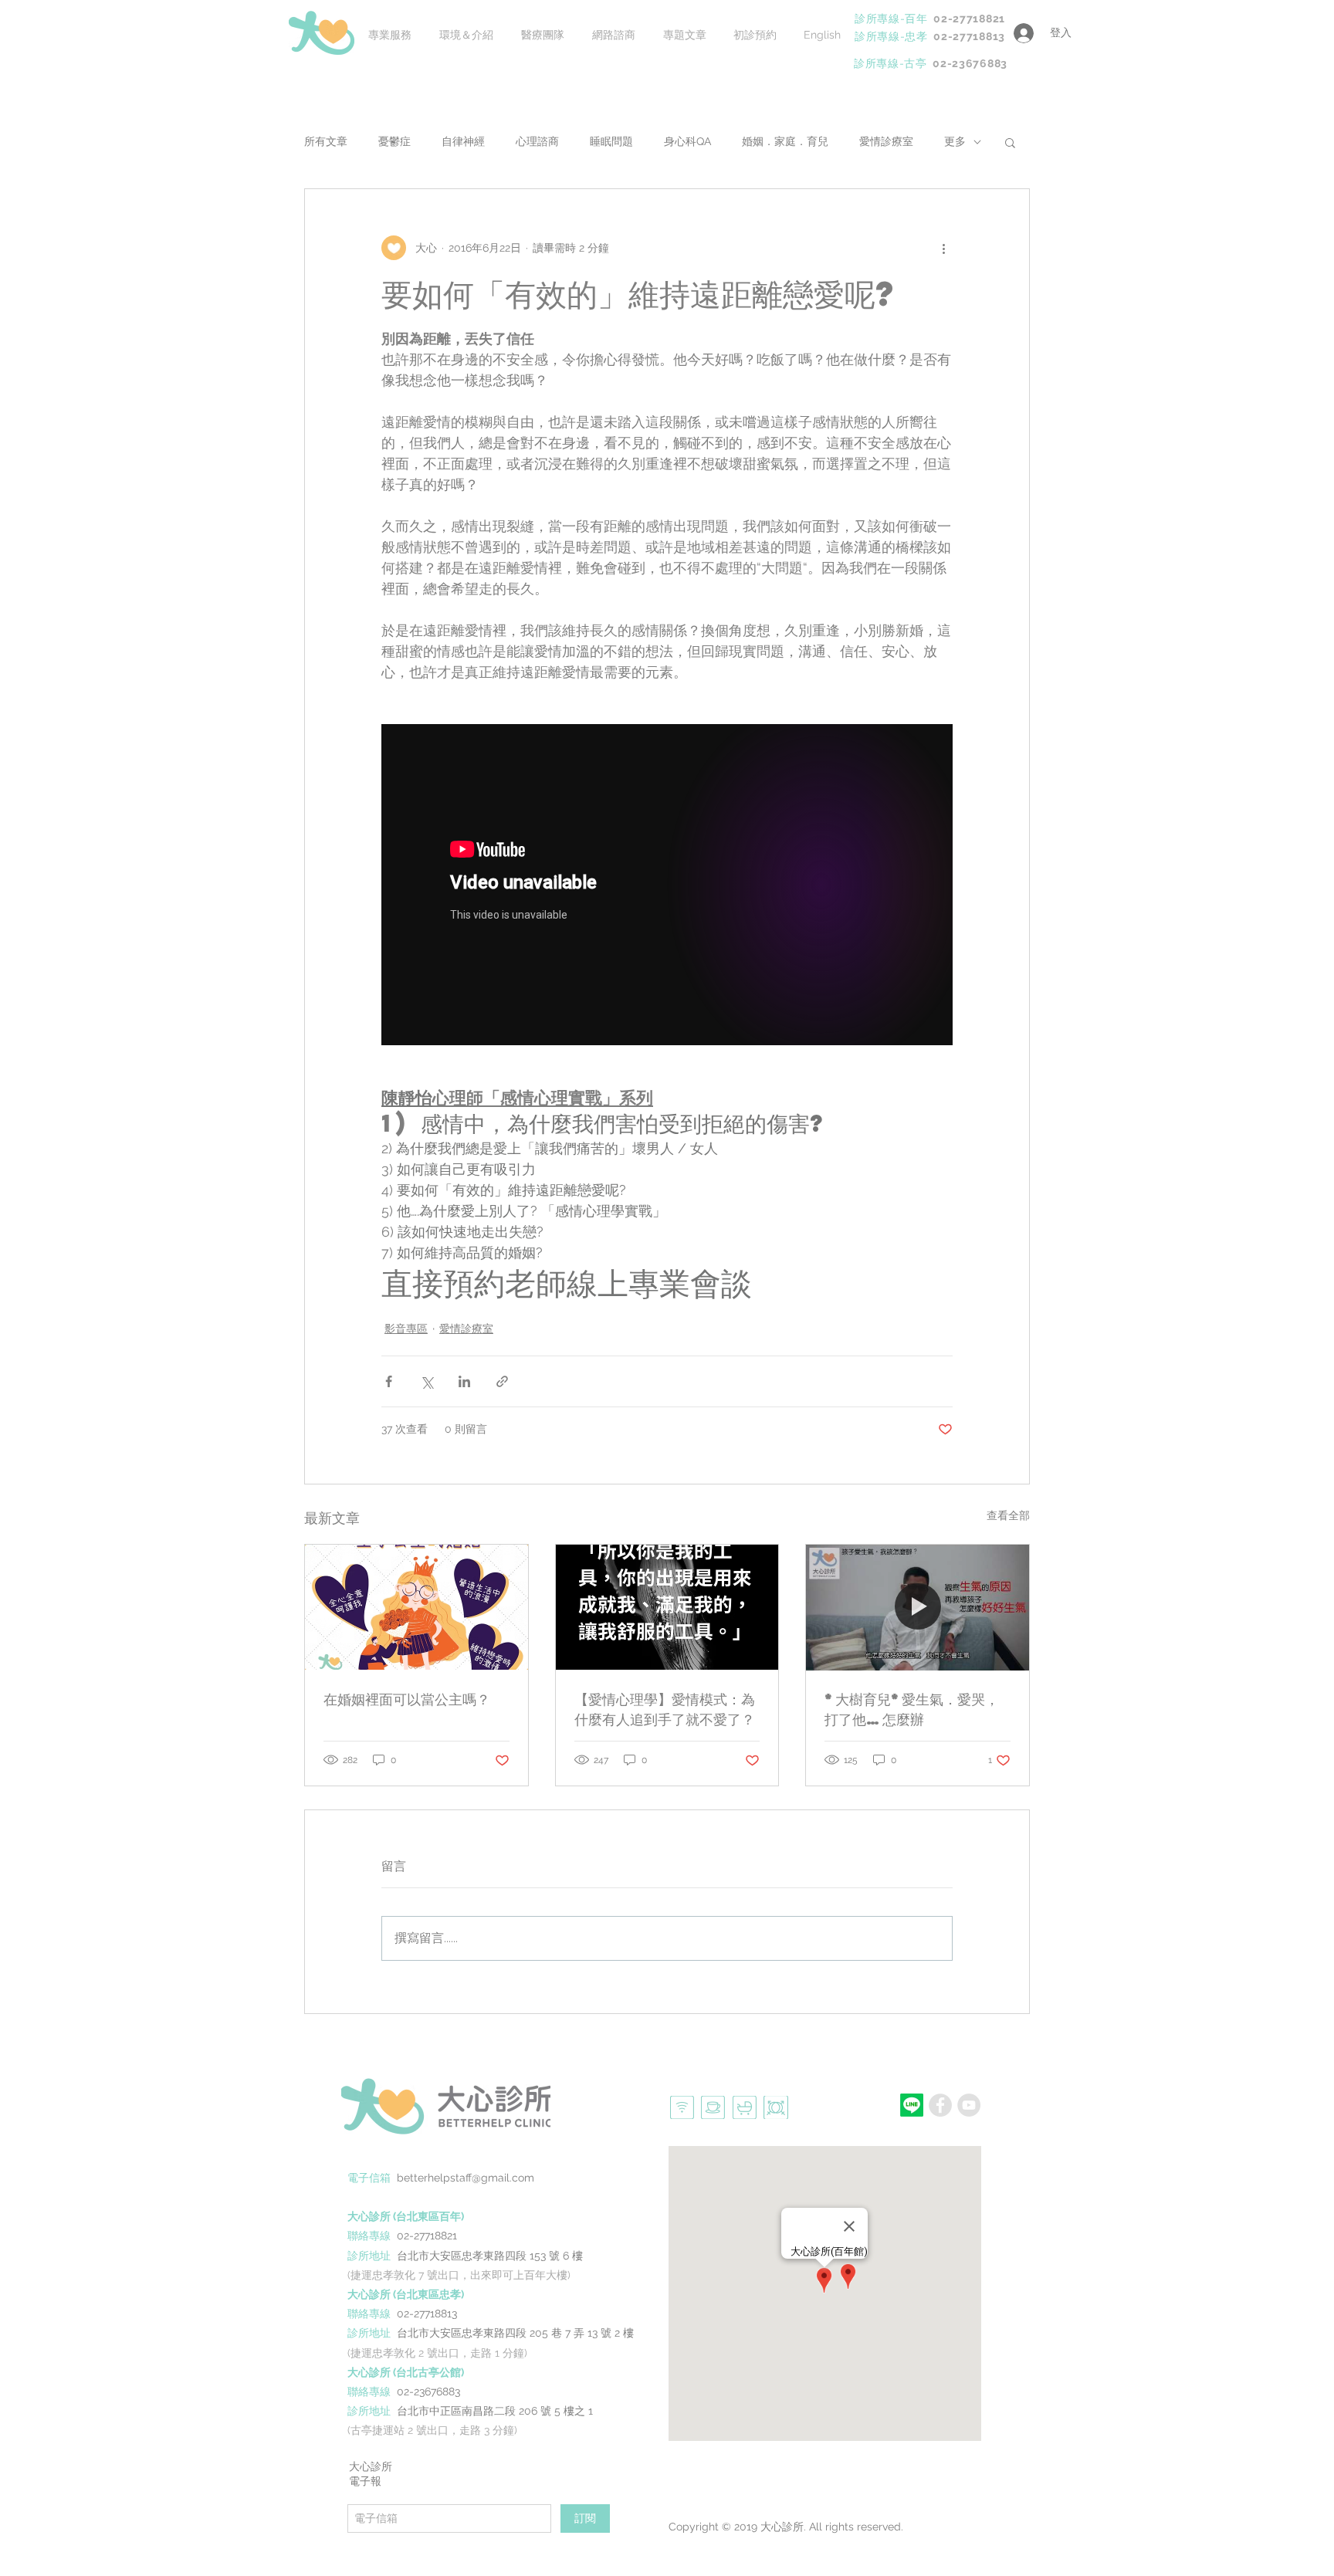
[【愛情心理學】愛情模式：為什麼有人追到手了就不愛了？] (667, 1607)
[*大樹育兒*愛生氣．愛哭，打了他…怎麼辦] (918, 1607)
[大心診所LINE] (912, 2105)
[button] (1010, 142)
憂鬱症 (394, 141)
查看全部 (1008, 1515)
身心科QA (687, 141)
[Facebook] (940, 2105)
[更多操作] (943, 248)
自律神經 (463, 141)
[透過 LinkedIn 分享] (464, 1381)
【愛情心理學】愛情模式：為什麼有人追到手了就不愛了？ (665, 1709)
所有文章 (326, 141)
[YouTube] (969, 2105)
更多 (955, 141)
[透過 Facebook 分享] (389, 1381)
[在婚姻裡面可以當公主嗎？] (416, 1607)
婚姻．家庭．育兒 (785, 141)
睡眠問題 (611, 141)
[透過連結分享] (502, 1381)
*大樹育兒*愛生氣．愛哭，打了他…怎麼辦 (912, 1709)
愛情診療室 (886, 141)
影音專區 (406, 1329)
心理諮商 (537, 141)
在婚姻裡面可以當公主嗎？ (407, 1699)
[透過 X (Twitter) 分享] (427, 1381)
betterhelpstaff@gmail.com (466, 2178)
